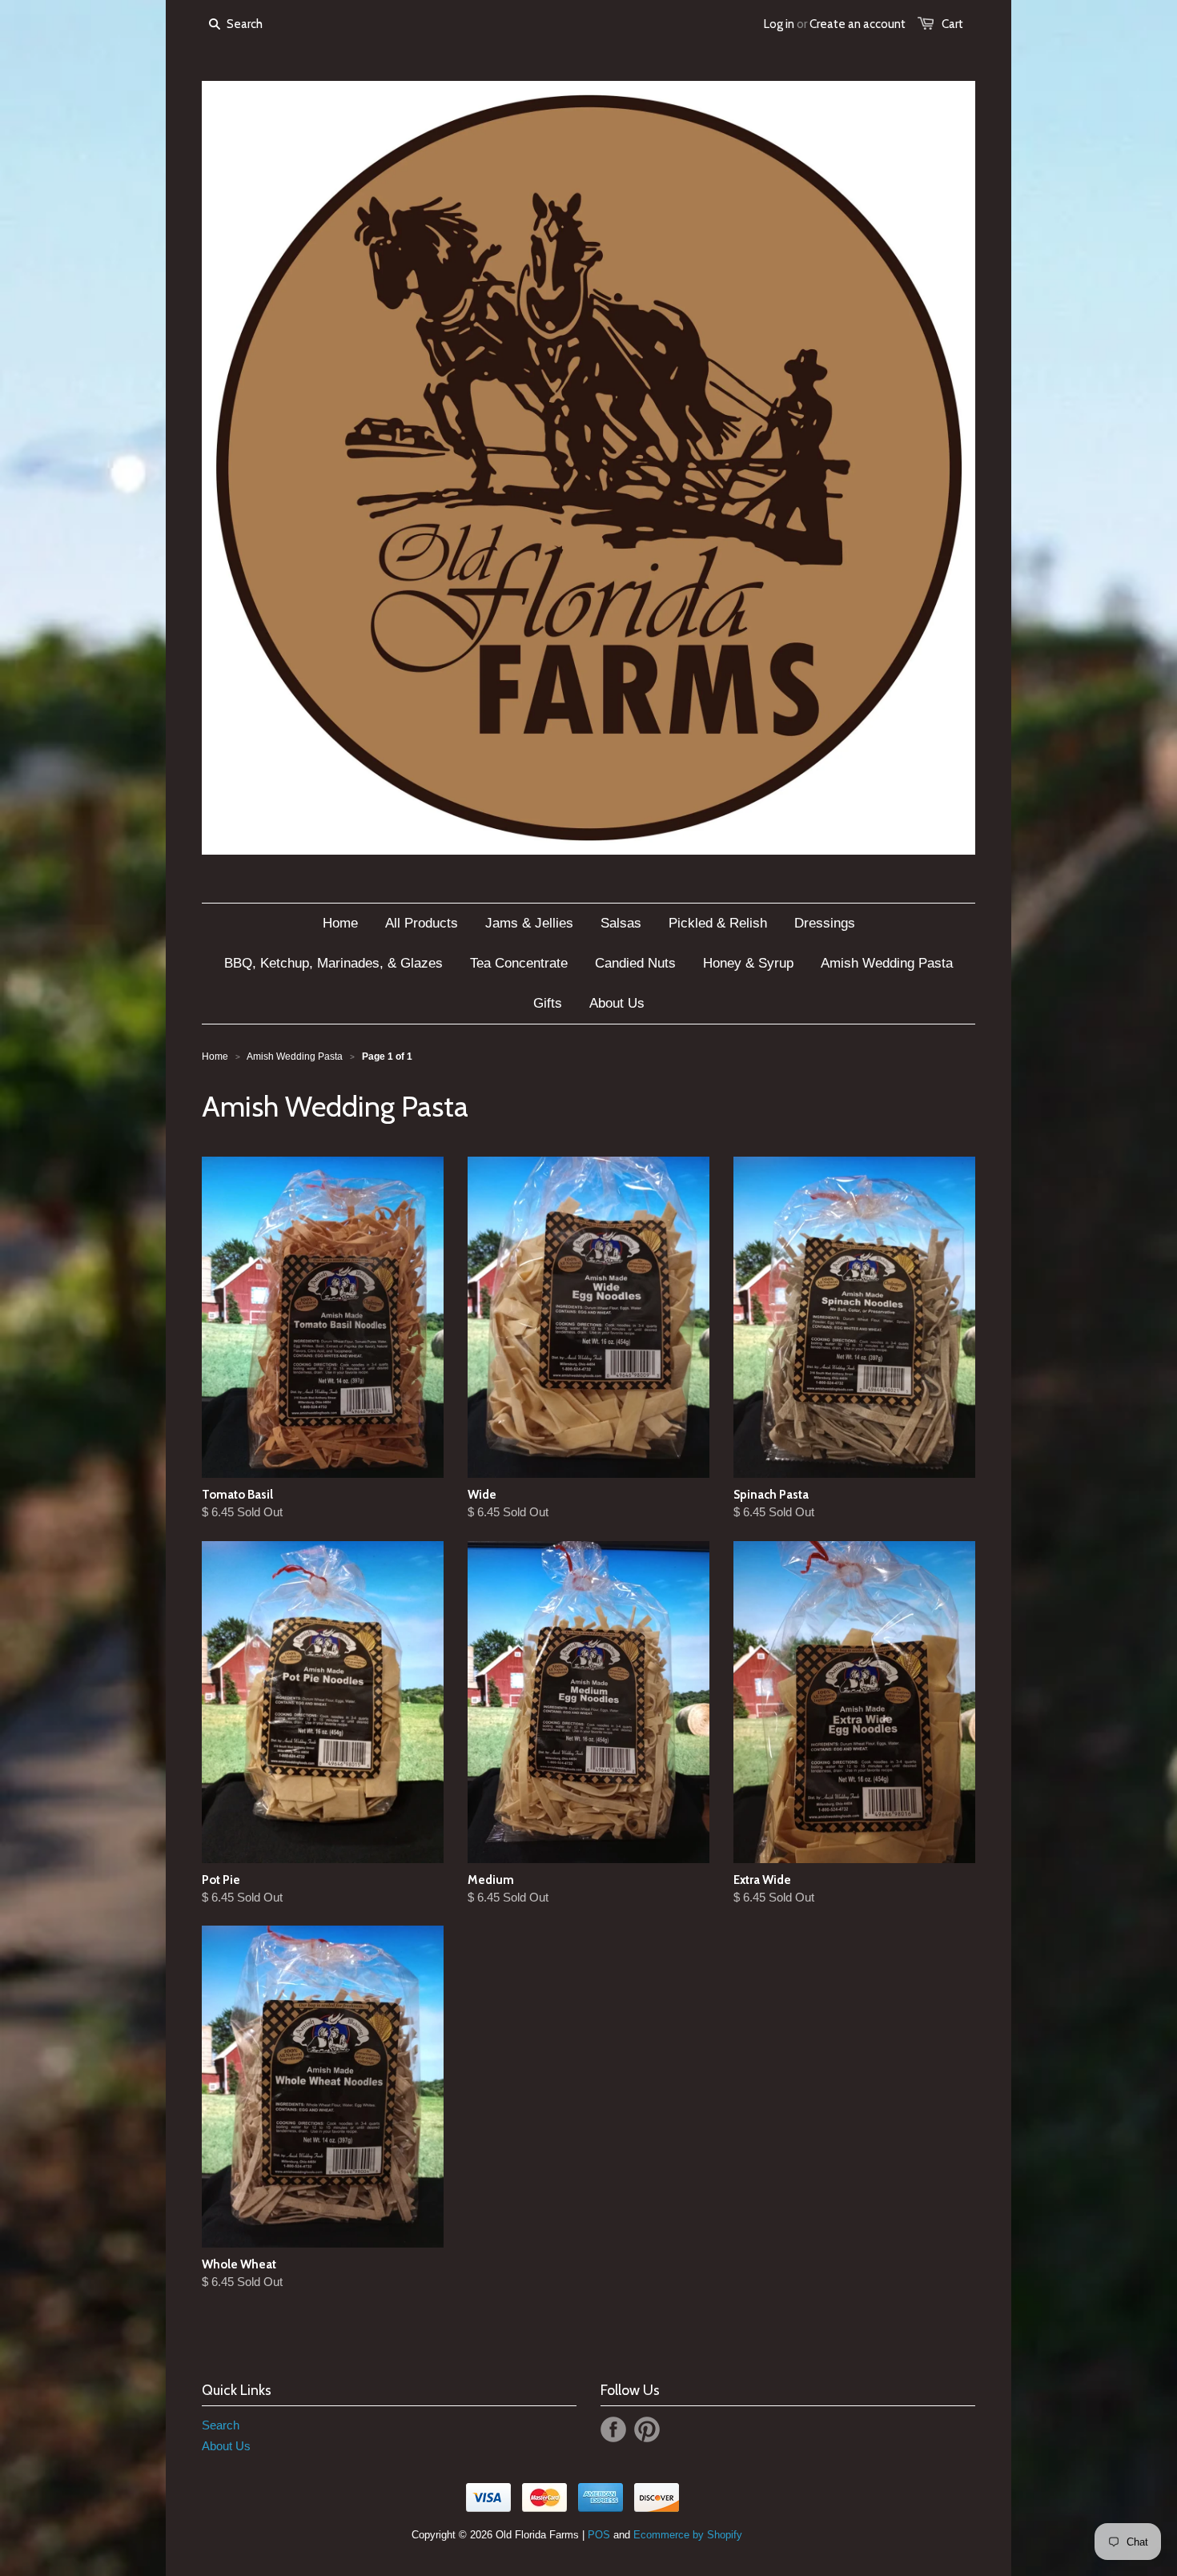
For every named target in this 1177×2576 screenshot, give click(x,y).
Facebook (613, 2429)
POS (599, 2535)
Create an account (858, 24)
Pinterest (647, 2429)
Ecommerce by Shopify (688, 2535)
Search (221, 2425)
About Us (226, 2446)
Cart (952, 24)
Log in (779, 24)
